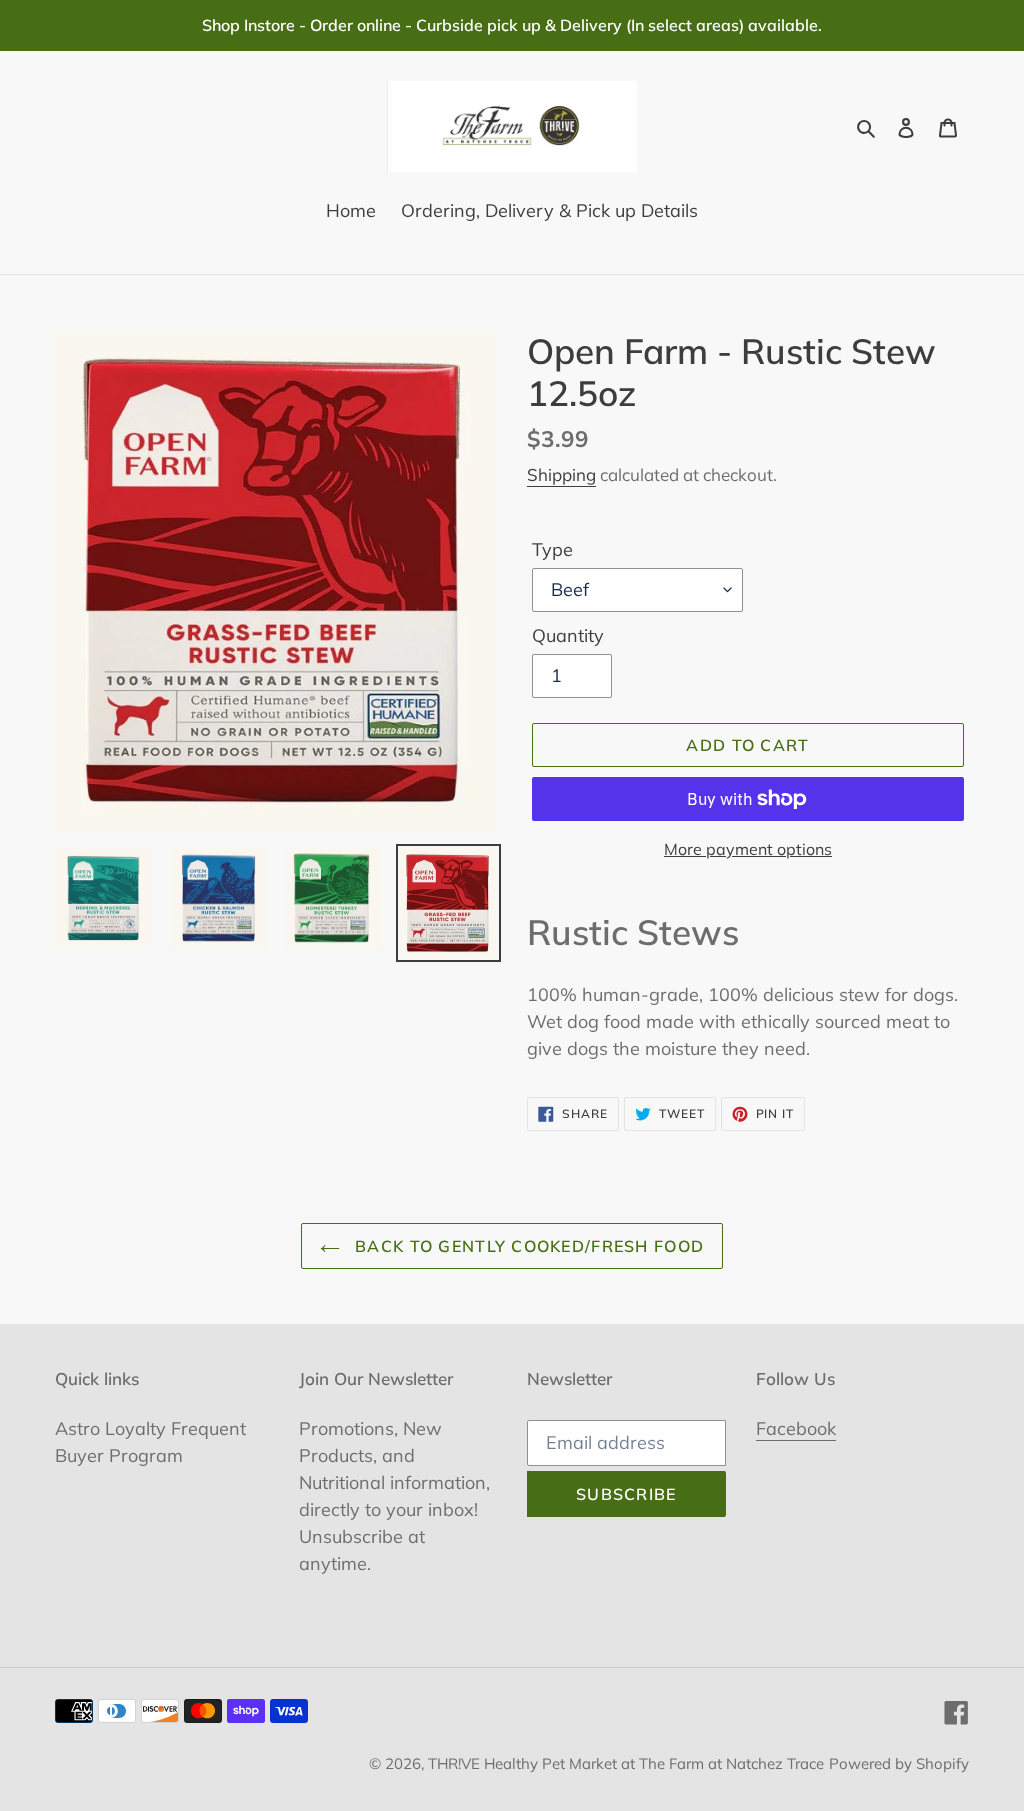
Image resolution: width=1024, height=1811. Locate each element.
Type (552, 549)
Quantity (568, 635)
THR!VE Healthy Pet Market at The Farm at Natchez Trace (626, 1763)
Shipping (561, 474)
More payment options (748, 849)
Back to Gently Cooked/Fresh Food (527, 1246)
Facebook (796, 1428)
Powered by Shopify (899, 1763)
